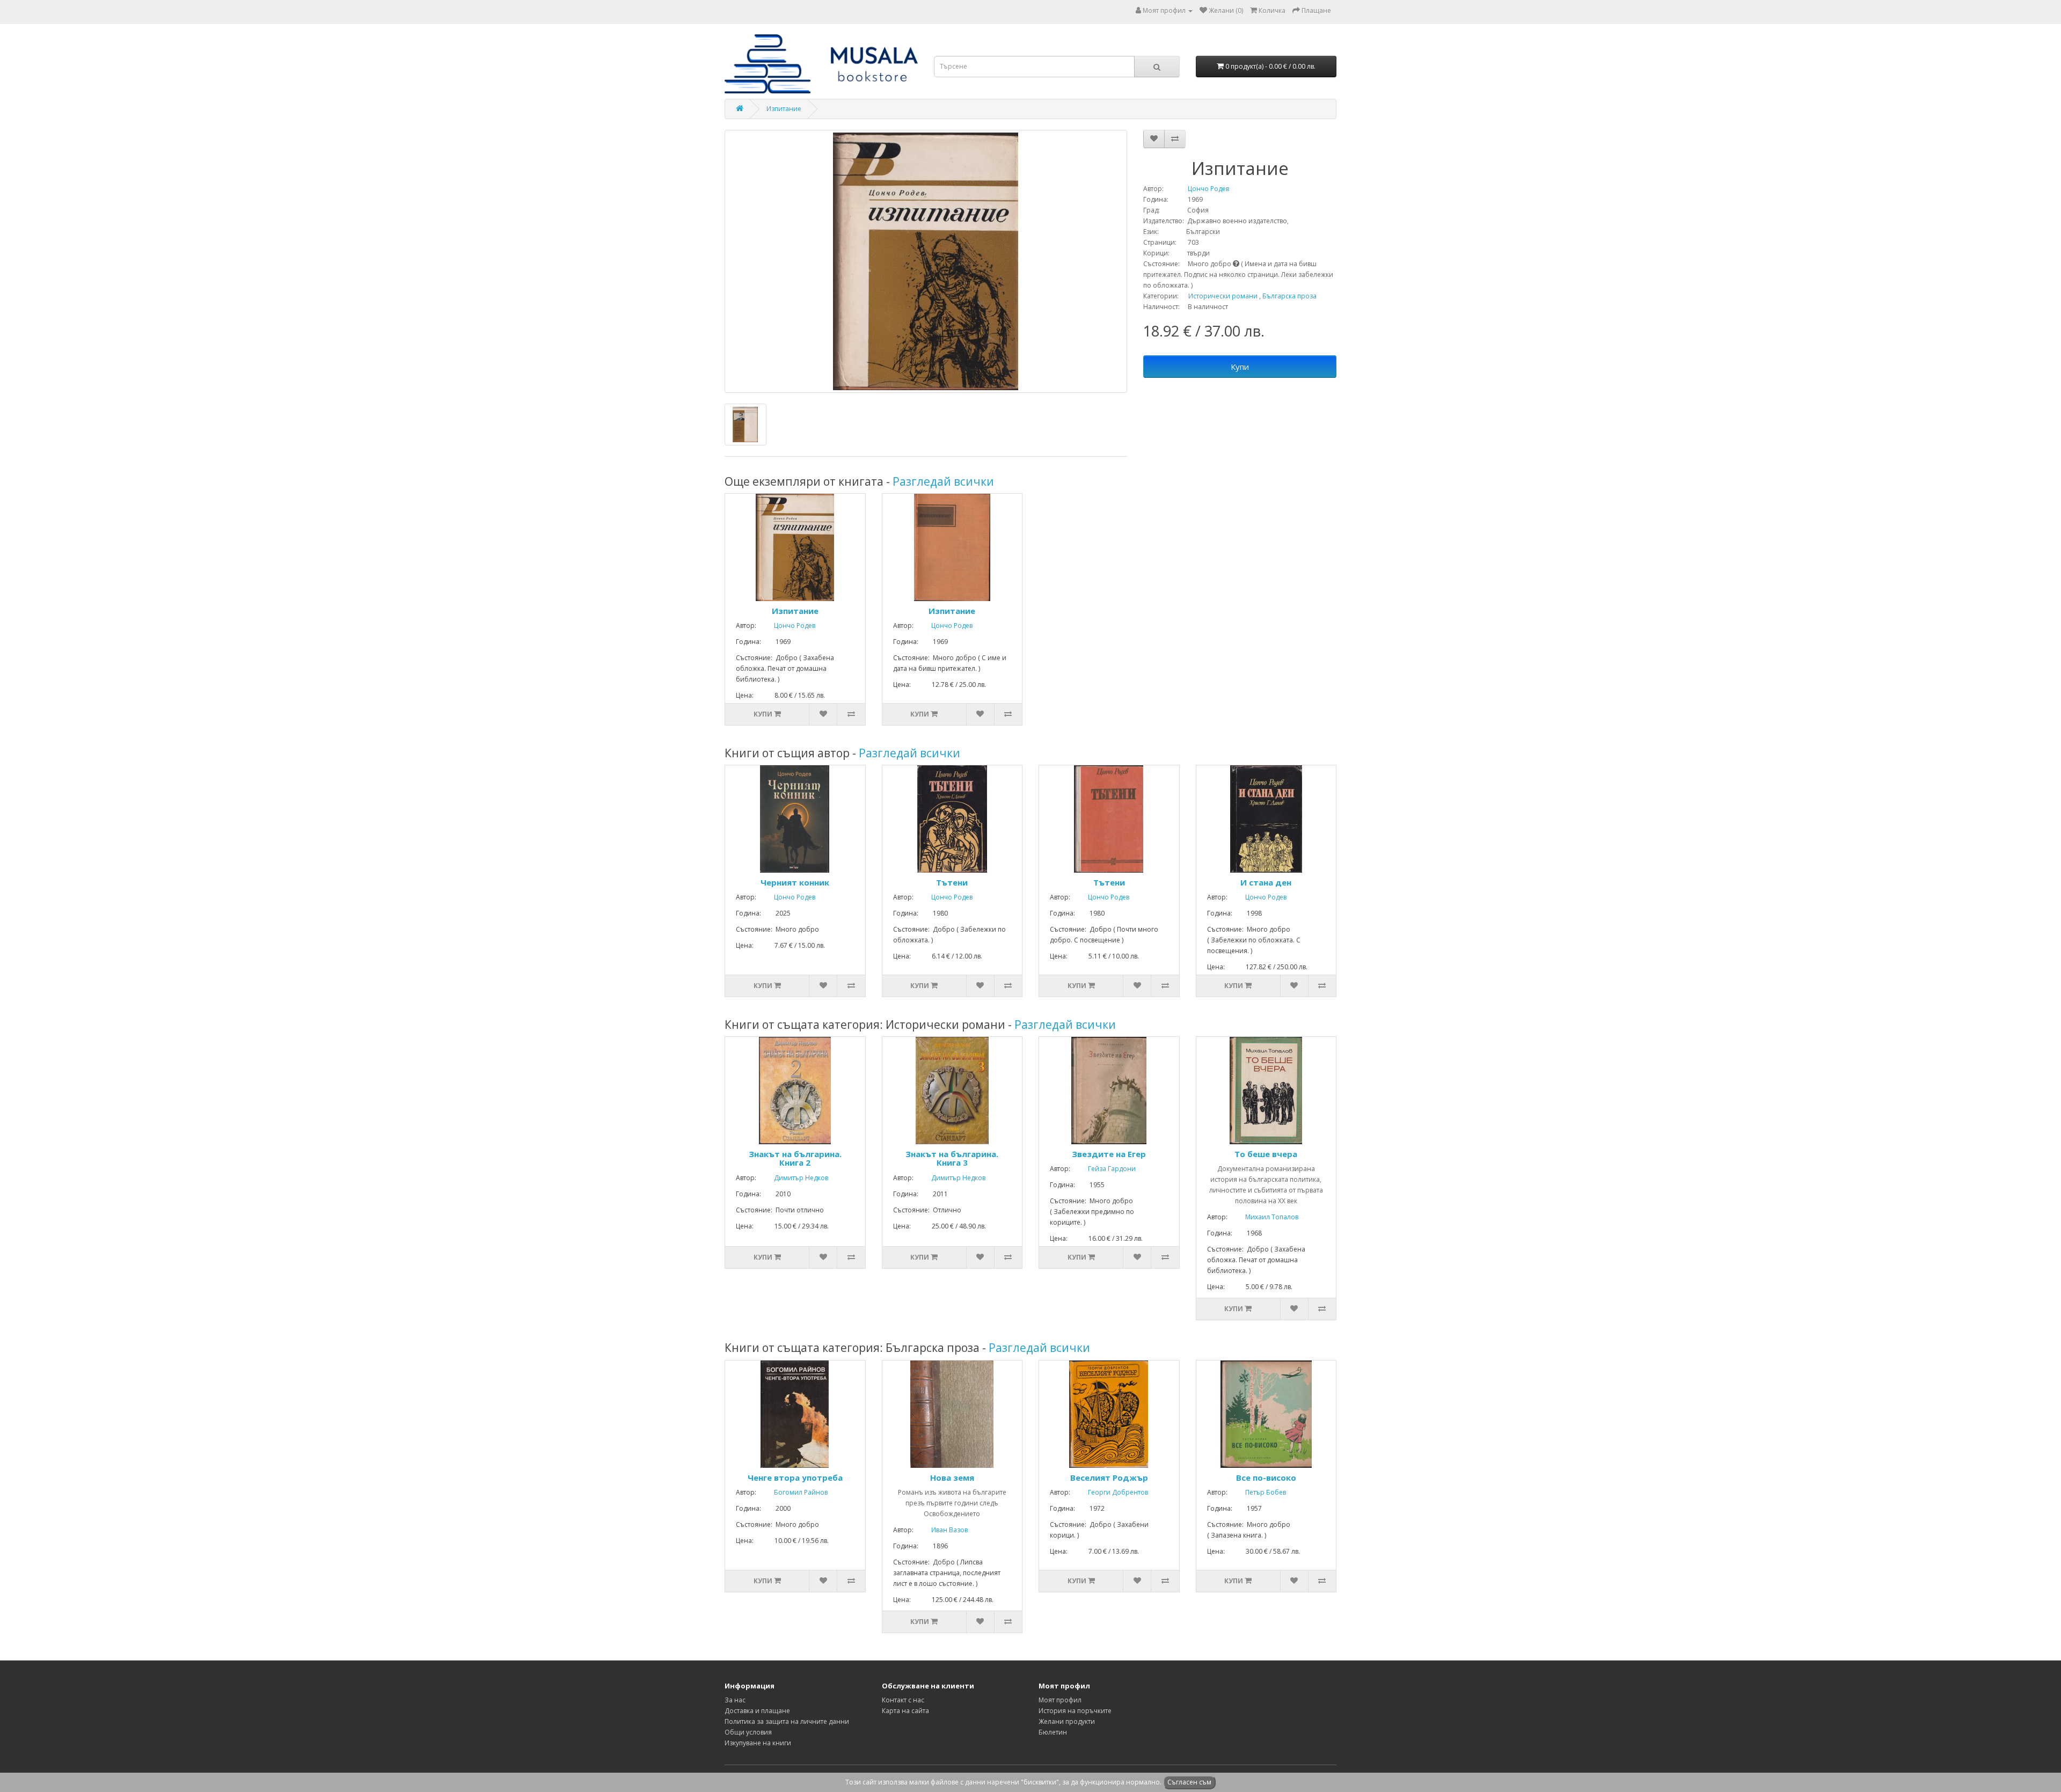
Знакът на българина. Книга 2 (795, 1158)
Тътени (952, 882)
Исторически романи (1223, 296)
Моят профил (1060, 1700)
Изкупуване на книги (758, 1743)
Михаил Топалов (1264, 1217)
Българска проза (1289, 296)
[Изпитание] (926, 261)
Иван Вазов (941, 1530)
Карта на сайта (905, 1711)
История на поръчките (1075, 1711)
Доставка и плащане (757, 1711)
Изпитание (784, 109)
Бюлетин (1053, 1732)
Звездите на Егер (1109, 1154)
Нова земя (952, 1478)
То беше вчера (1266, 1154)
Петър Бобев (1258, 1492)
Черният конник (795, 882)
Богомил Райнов (793, 1492)
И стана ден (1266, 882)
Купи (1240, 367)
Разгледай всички (943, 481)
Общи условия (748, 1732)
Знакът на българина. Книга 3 (952, 1158)
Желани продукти (1067, 1721)
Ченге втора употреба (795, 1478)
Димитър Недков (793, 1178)
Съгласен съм (1189, 1782)
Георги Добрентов (1110, 1492)
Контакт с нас (903, 1700)
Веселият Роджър (1109, 1478)
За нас (735, 1700)
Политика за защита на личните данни (787, 1721)
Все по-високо (1266, 1478)
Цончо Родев (1197, 189)
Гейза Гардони (1104, 1169)
